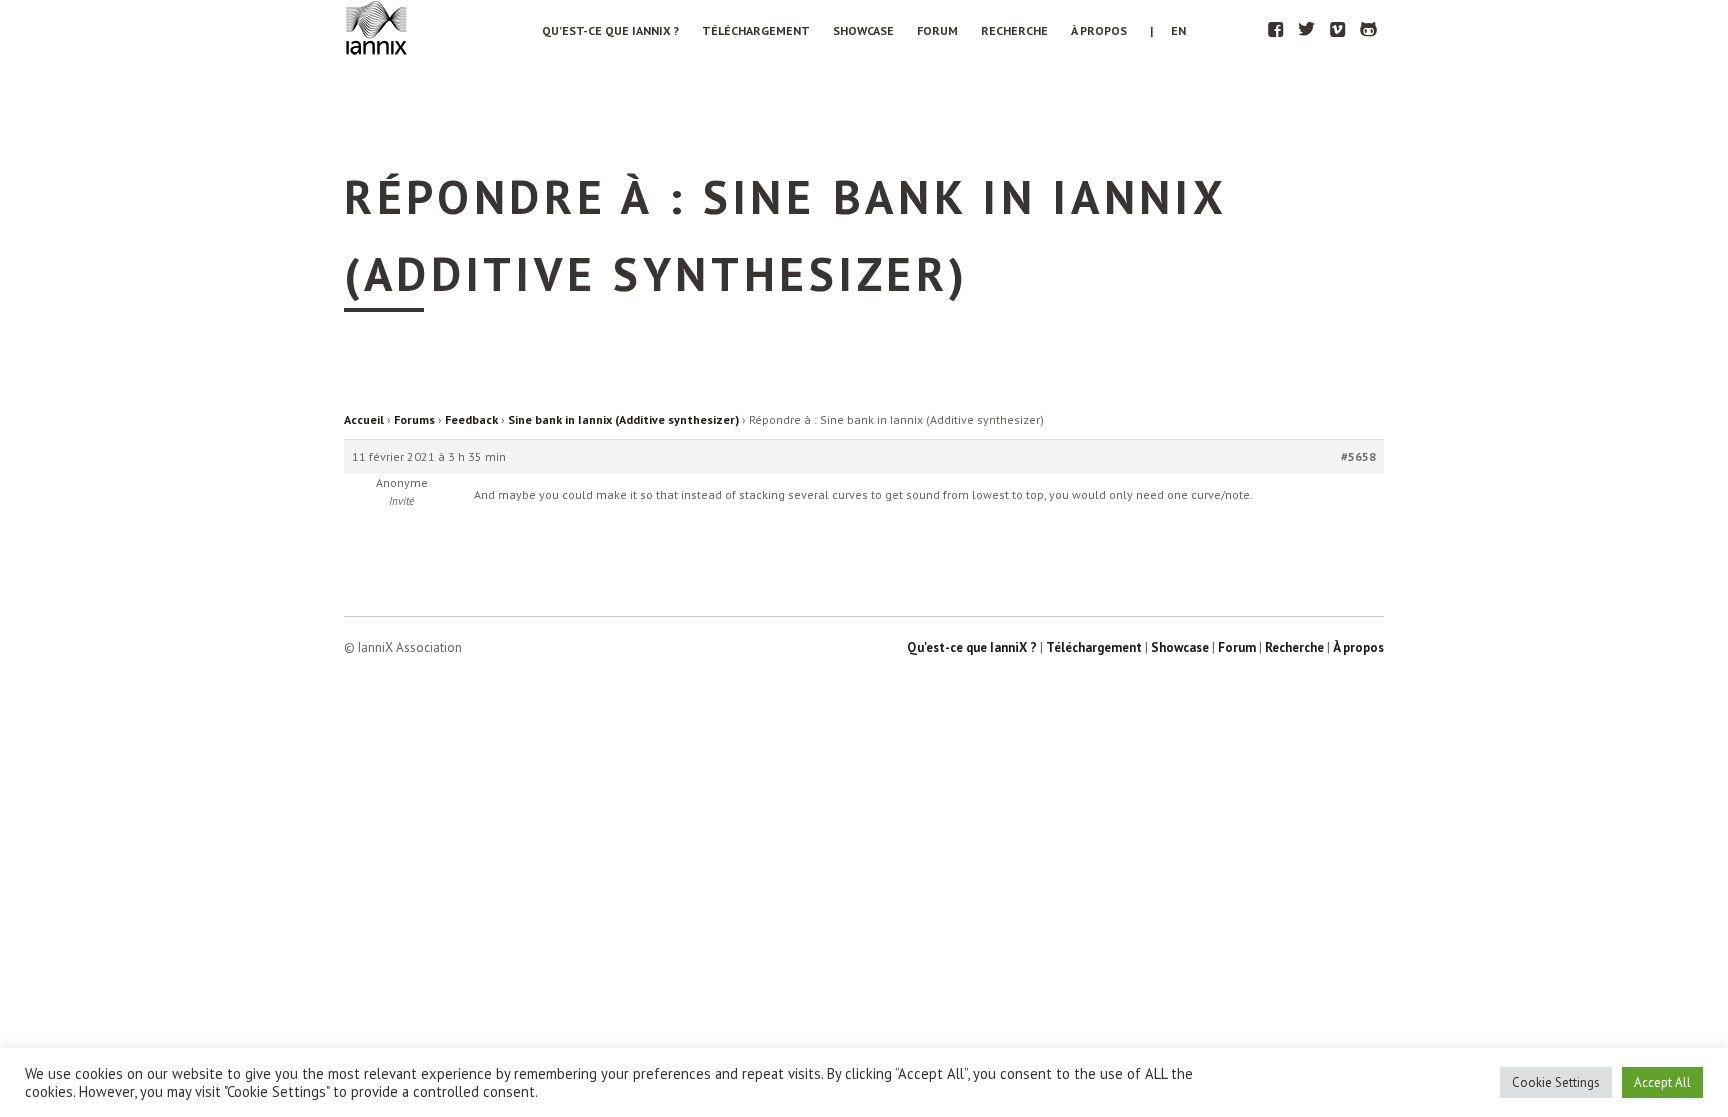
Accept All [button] (1662, 1082)
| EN (1168, 30)
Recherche (1014, 30)
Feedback (471, 419)
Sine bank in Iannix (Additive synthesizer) (623, 419)
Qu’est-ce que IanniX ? (610, 30)
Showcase (863, 30)
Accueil (364, 419)
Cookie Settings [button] (1556, 1082)
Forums (414, 419)
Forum (937, 30)
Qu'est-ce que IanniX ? (972, 647)
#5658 (1358, 456)
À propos (1099, 30)
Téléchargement (756, 30)
